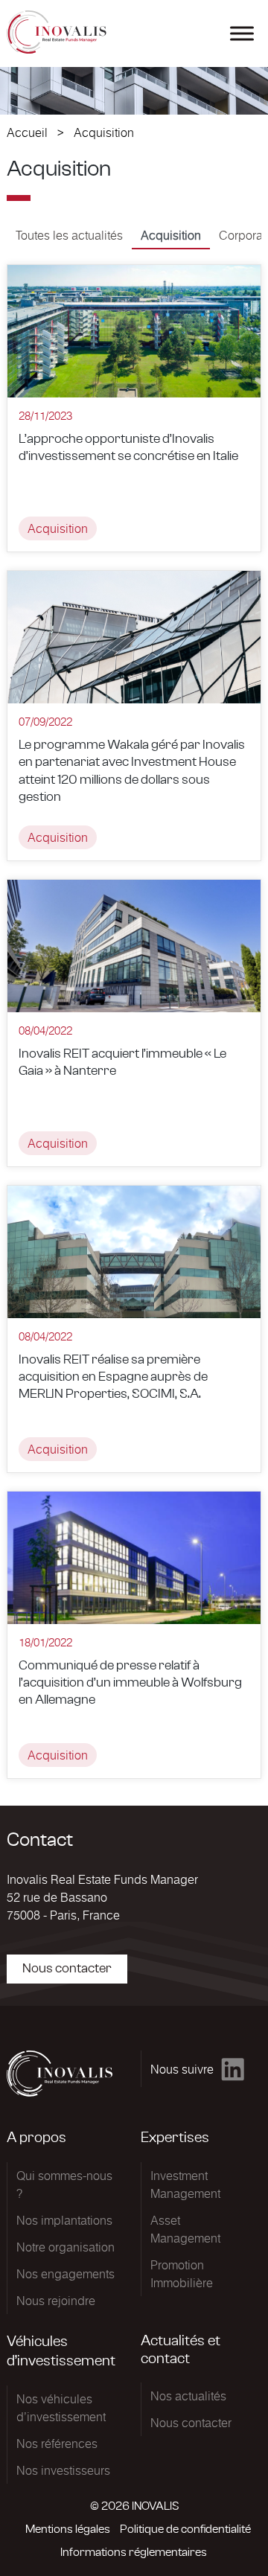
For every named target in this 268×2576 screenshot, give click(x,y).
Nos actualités (188, 2396)
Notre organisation (66, 2247)
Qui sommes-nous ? (64, 2185)
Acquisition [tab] (171, 235)
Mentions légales (68, 2529)
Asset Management (185, 2229)
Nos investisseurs (63, 2470)
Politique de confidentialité (185, 2529)
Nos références (57, 2444)
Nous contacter (67, 1969)
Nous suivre (182, 2069)
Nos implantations (64, 2220)
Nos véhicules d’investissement (61, 2408)
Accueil (27, 132)
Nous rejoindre (56, 2301)
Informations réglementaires (134, 2552)
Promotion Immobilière (182, 2274)
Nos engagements (66, 2274)
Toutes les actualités (69, 235)
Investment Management (185, 2185)
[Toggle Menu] (242, 33)
